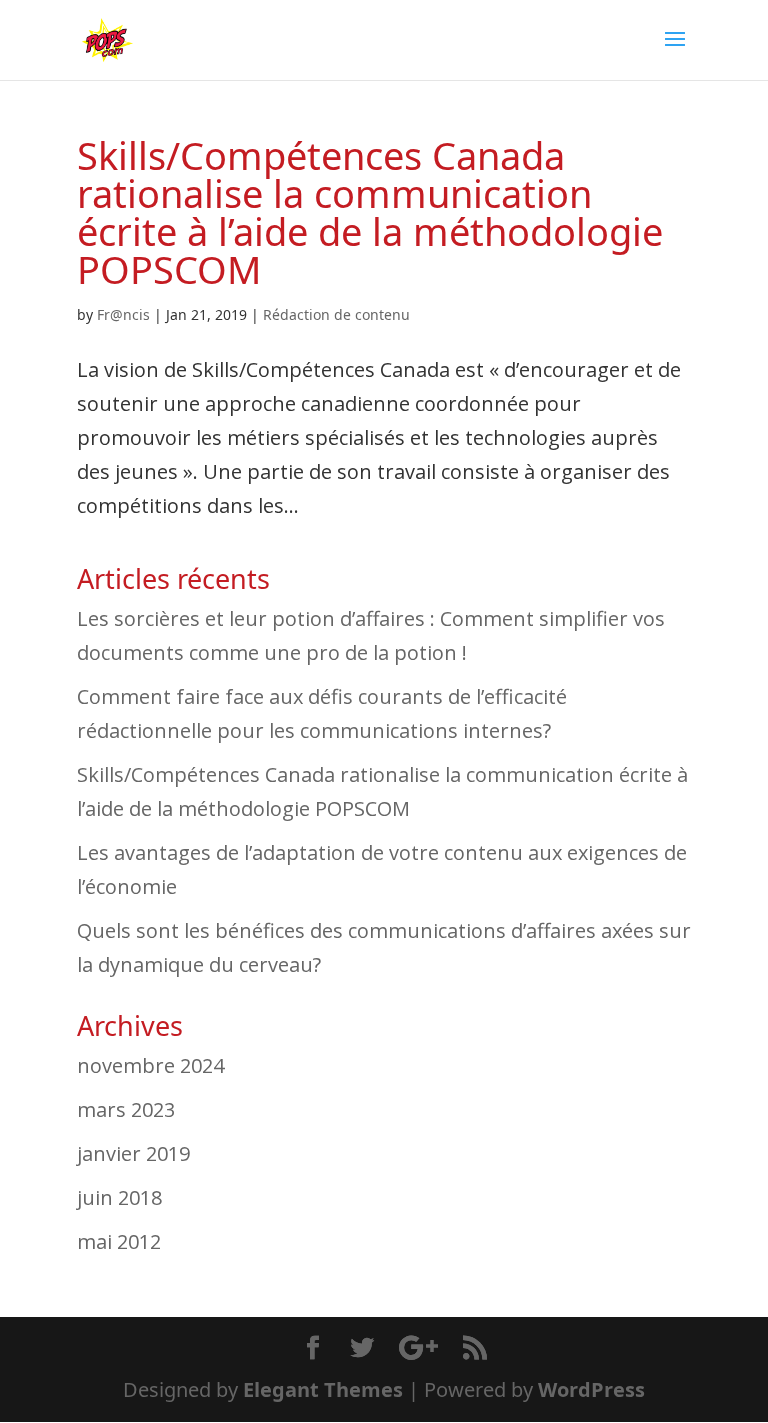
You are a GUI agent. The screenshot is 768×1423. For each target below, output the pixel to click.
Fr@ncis (123, 314)
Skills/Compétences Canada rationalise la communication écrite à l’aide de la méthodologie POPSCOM (370, 212)
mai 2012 (119, 1241)
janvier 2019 (133, 1153)
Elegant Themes (323, 1389)
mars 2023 (126, 1109)
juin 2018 (119, 1197)
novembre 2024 (150, 1065)
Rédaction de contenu (336, 314)
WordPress (591, 1389)
